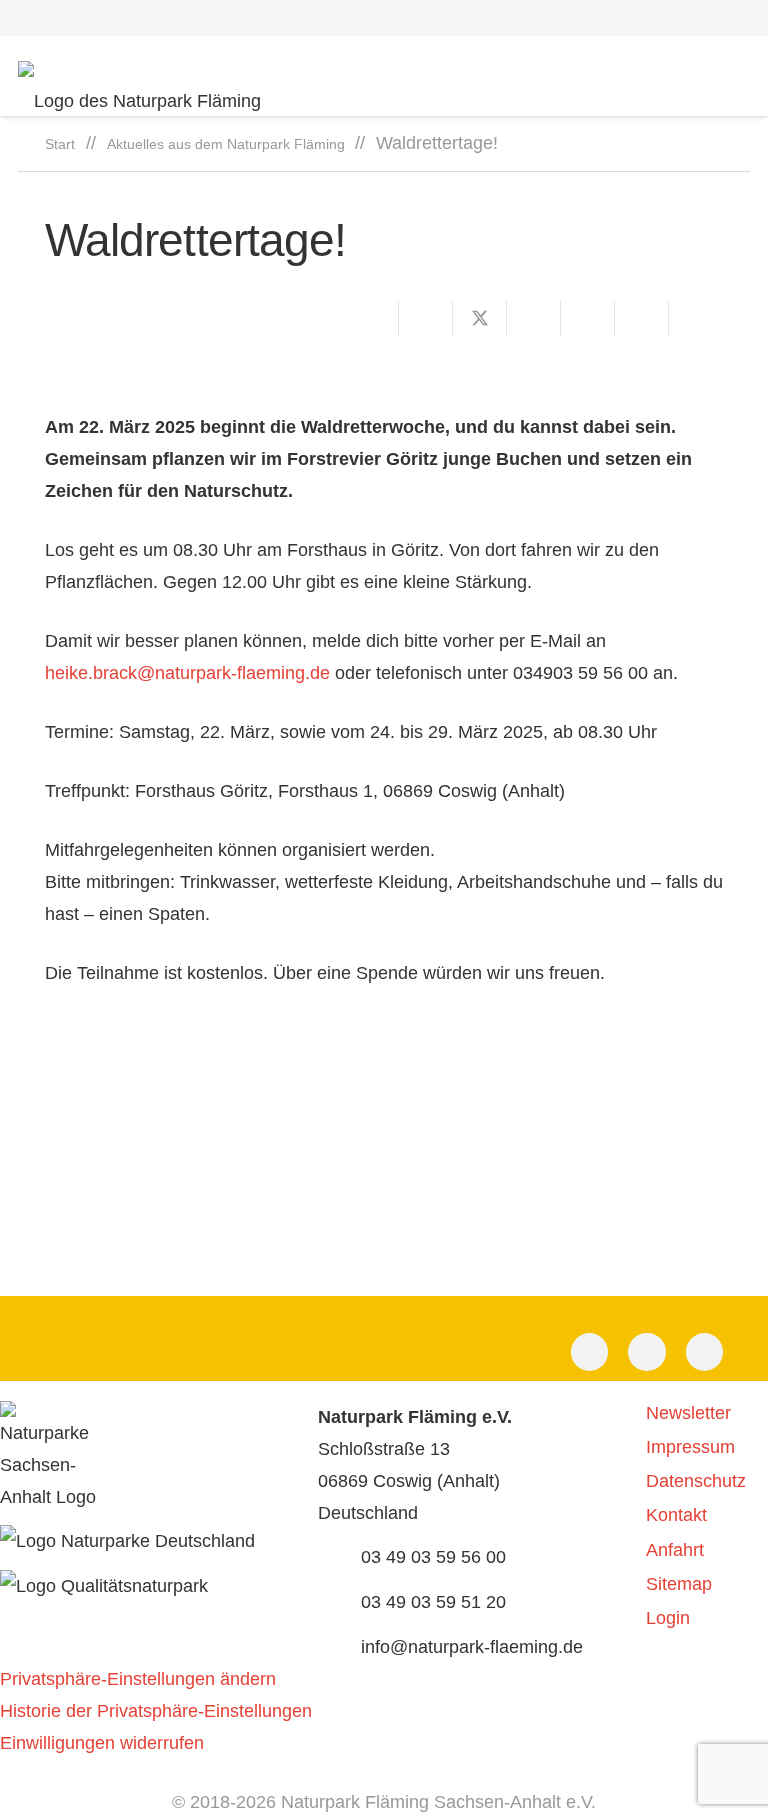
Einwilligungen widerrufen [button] (102, 1743)
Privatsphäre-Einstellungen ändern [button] (138, 1679)
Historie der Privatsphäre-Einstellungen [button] (156, 1711)
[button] (739, 18)
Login (668, 1618)
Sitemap (679, 1584)
